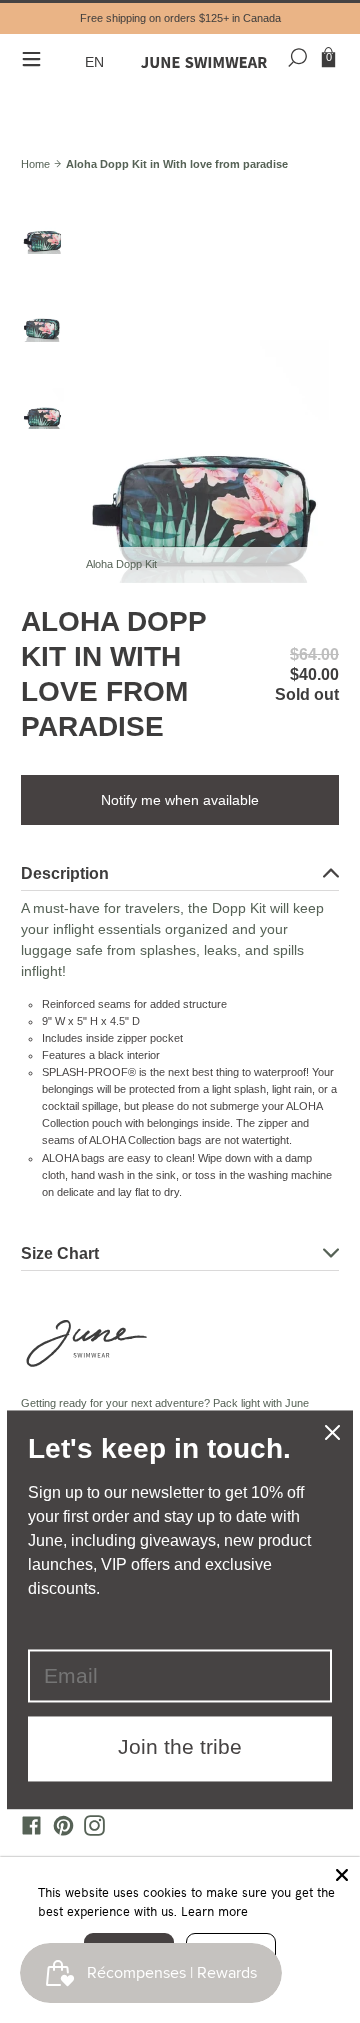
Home (35, 164)
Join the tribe (180, 1747)
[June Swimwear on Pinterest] (58, 1830)
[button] (97, 62)
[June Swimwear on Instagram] (90, 1830)
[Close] (342, 1875)
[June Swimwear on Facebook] (27, 1830)
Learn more (214, 1911)
